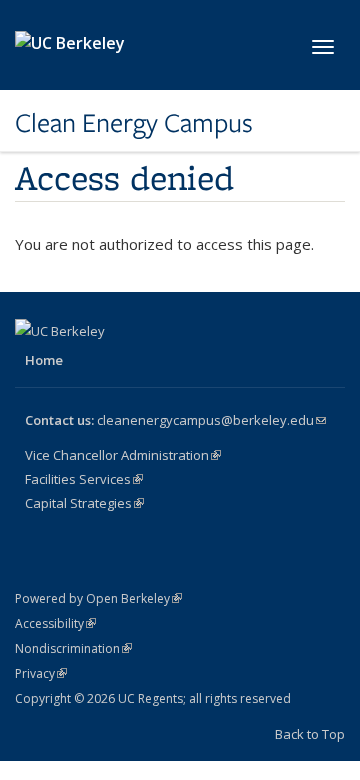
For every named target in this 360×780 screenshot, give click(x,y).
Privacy (41, 673)
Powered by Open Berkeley (98, 598)
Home (44, 360)
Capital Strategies (84, 503)
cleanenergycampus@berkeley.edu (211, 420)
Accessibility (55, 623)
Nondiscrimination (73, 648)
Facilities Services (84, 479)
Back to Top (310, 734)
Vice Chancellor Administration (123, 455)
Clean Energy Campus (134, 123)
